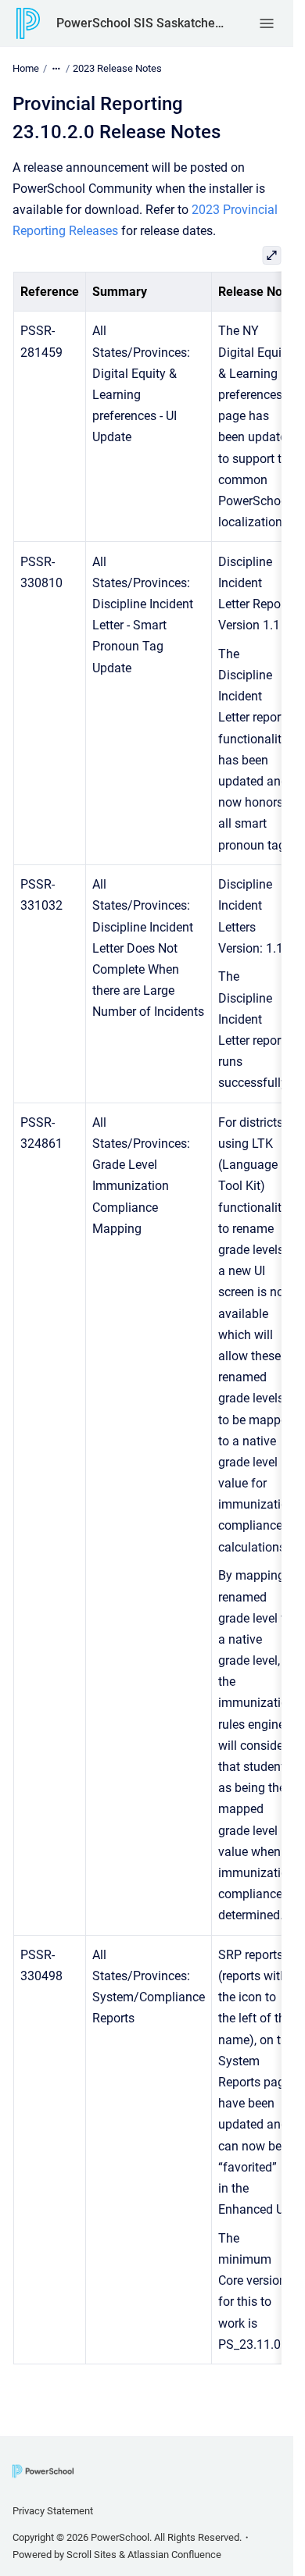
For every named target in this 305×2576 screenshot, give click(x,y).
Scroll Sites (91, 2555)
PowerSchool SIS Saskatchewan (142, 23)
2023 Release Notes (117, 68)
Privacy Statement (53, 2511)
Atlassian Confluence (174, 2555)
